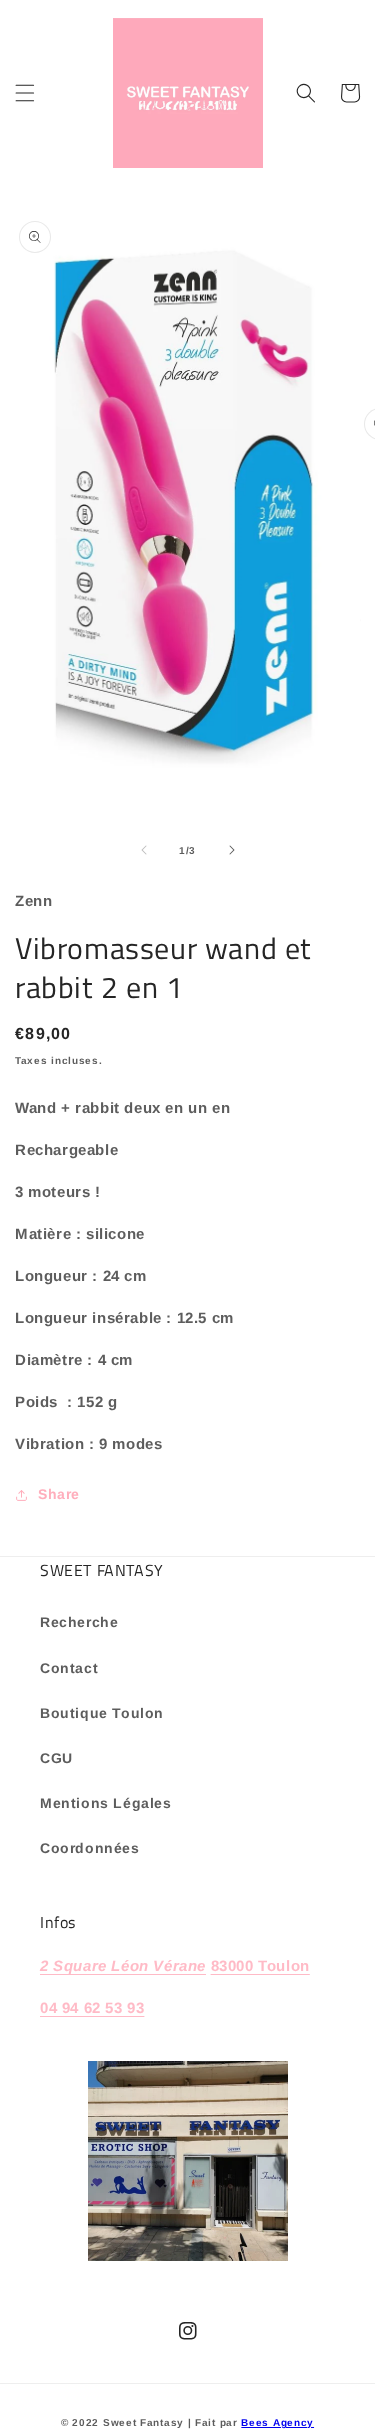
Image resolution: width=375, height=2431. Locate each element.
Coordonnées (90, 1848)
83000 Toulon (260, 1965)
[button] (25, 93)
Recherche (79, 1622)
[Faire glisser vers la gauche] (144, 850)
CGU (56, 1758)
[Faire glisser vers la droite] (232, 850)
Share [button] (59, 1494)
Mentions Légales (106, 1803)
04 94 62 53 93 (92, 2007)
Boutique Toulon (102, 1713)
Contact (69, 1668)
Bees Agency (277, 2422)
